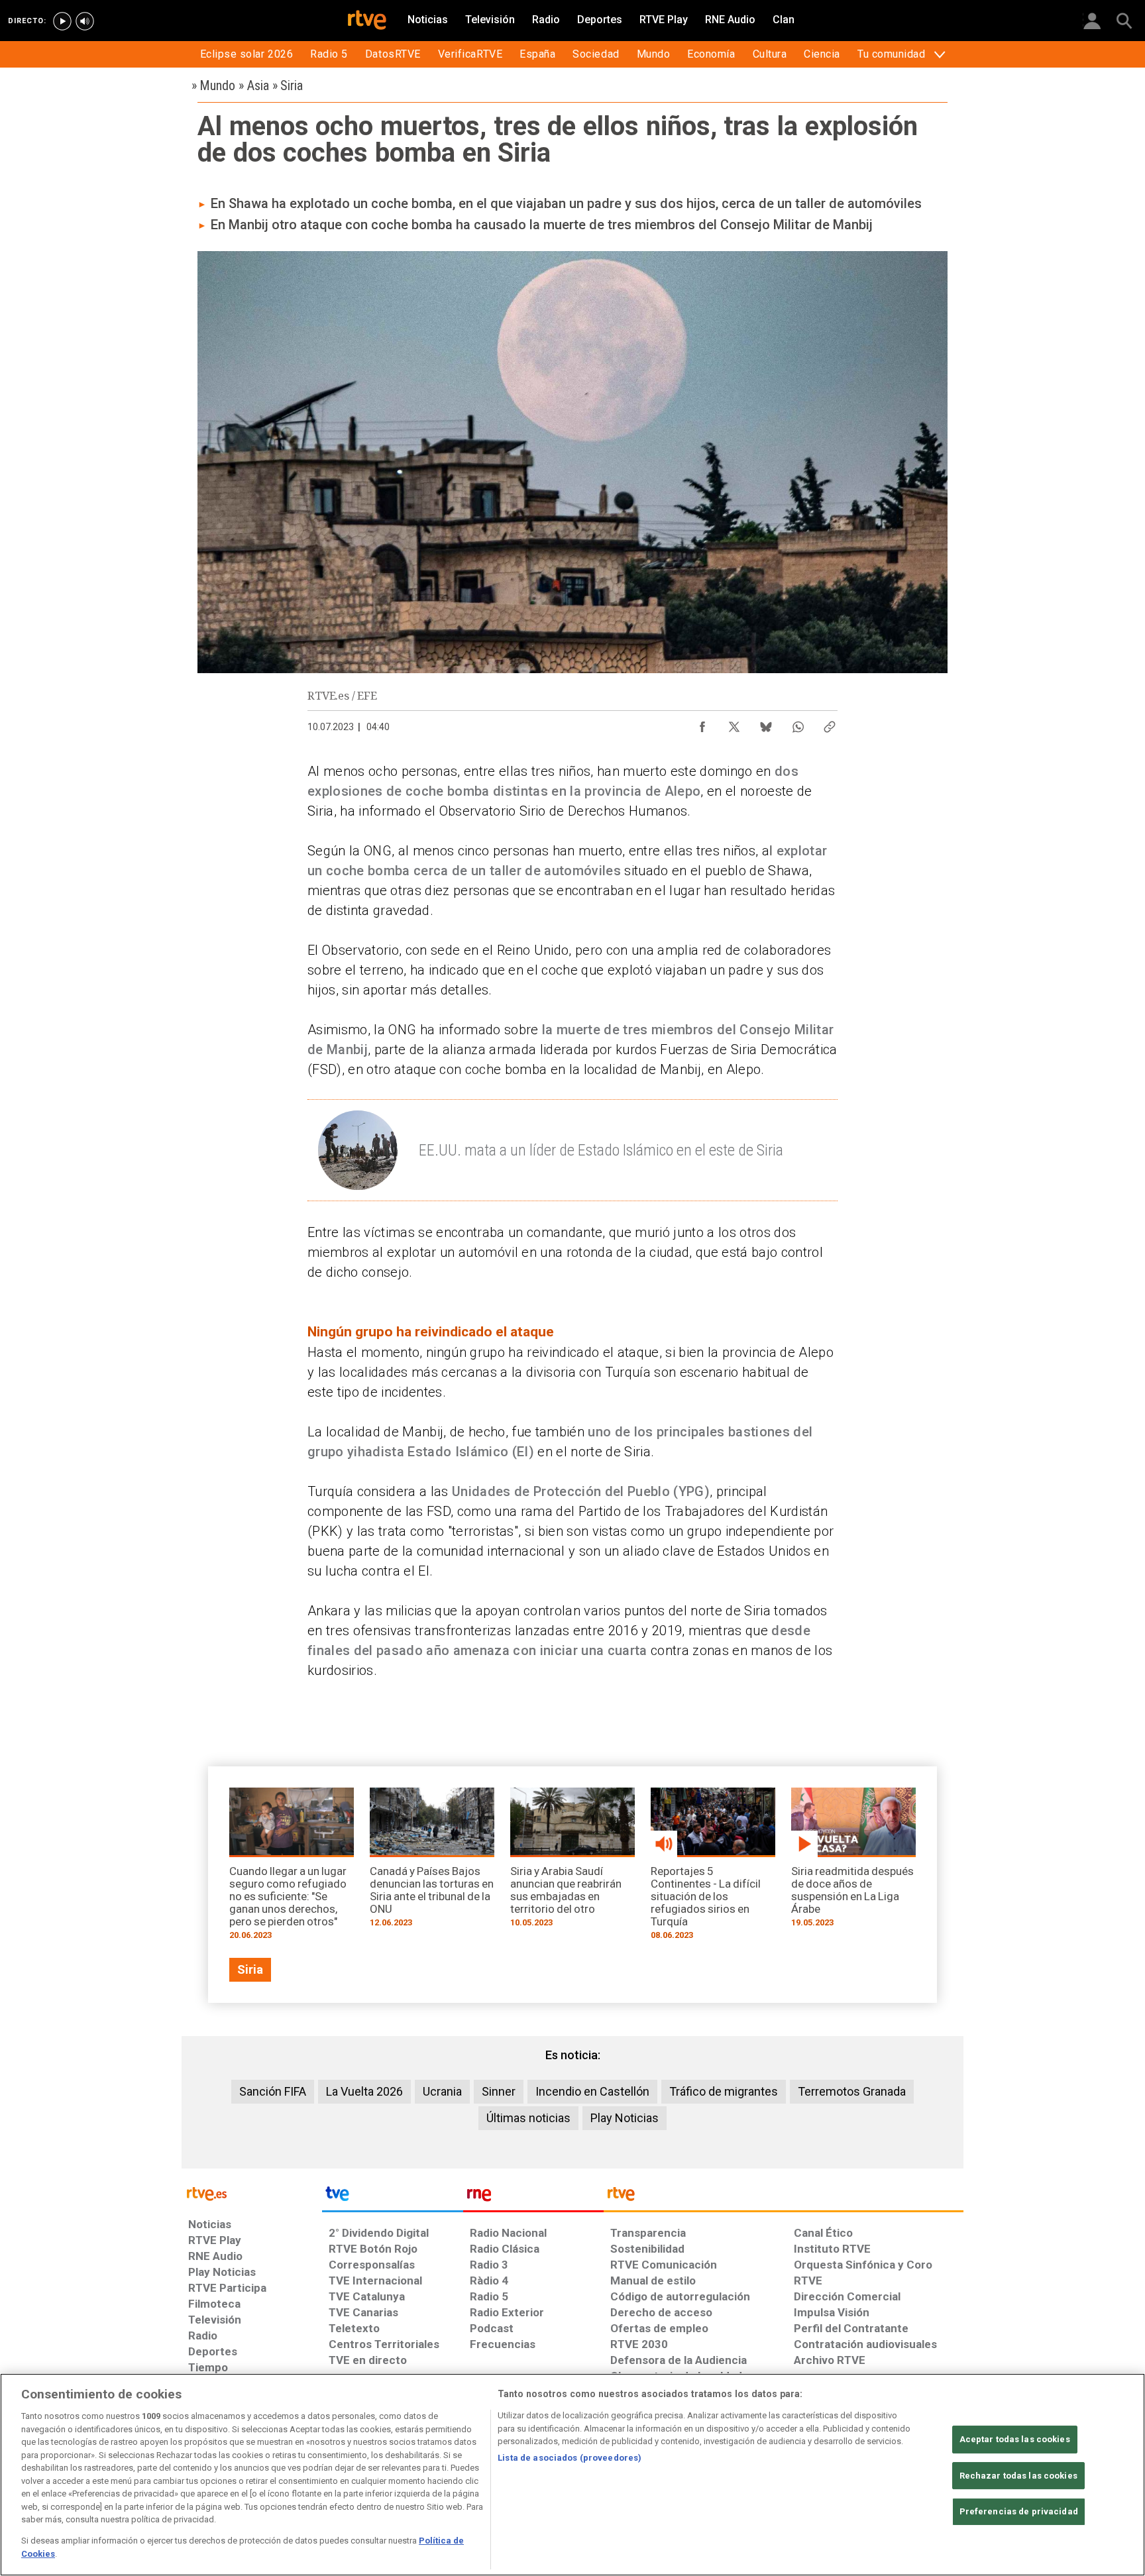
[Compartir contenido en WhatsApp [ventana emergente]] (798, 724)
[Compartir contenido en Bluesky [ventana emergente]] (766, 724)
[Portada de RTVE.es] (367, 21)
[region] (572, 2475)
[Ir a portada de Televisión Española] (392, 2197)
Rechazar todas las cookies (1018, 2476)
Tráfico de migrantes (724, 2091)
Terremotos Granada (852, 2091)
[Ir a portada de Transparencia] (784, 2197)
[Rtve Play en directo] (62, 21)
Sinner (499, 2091)
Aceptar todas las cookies (1015, 2439)
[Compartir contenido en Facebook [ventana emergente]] (702, 724)
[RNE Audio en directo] (85, 21)
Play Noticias (625, 2118)
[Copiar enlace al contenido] (830, 724)
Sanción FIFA (273, 2091)
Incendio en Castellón (592, 2091)
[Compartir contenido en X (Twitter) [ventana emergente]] (734, 724)
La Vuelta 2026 (364, 2091)
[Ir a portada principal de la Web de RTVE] (252, 2193)
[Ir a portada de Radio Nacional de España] (533, 2197)
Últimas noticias (528, 2118)
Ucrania (442, 2091)
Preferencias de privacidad (1019, 2511)
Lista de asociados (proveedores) (570, 2458)
